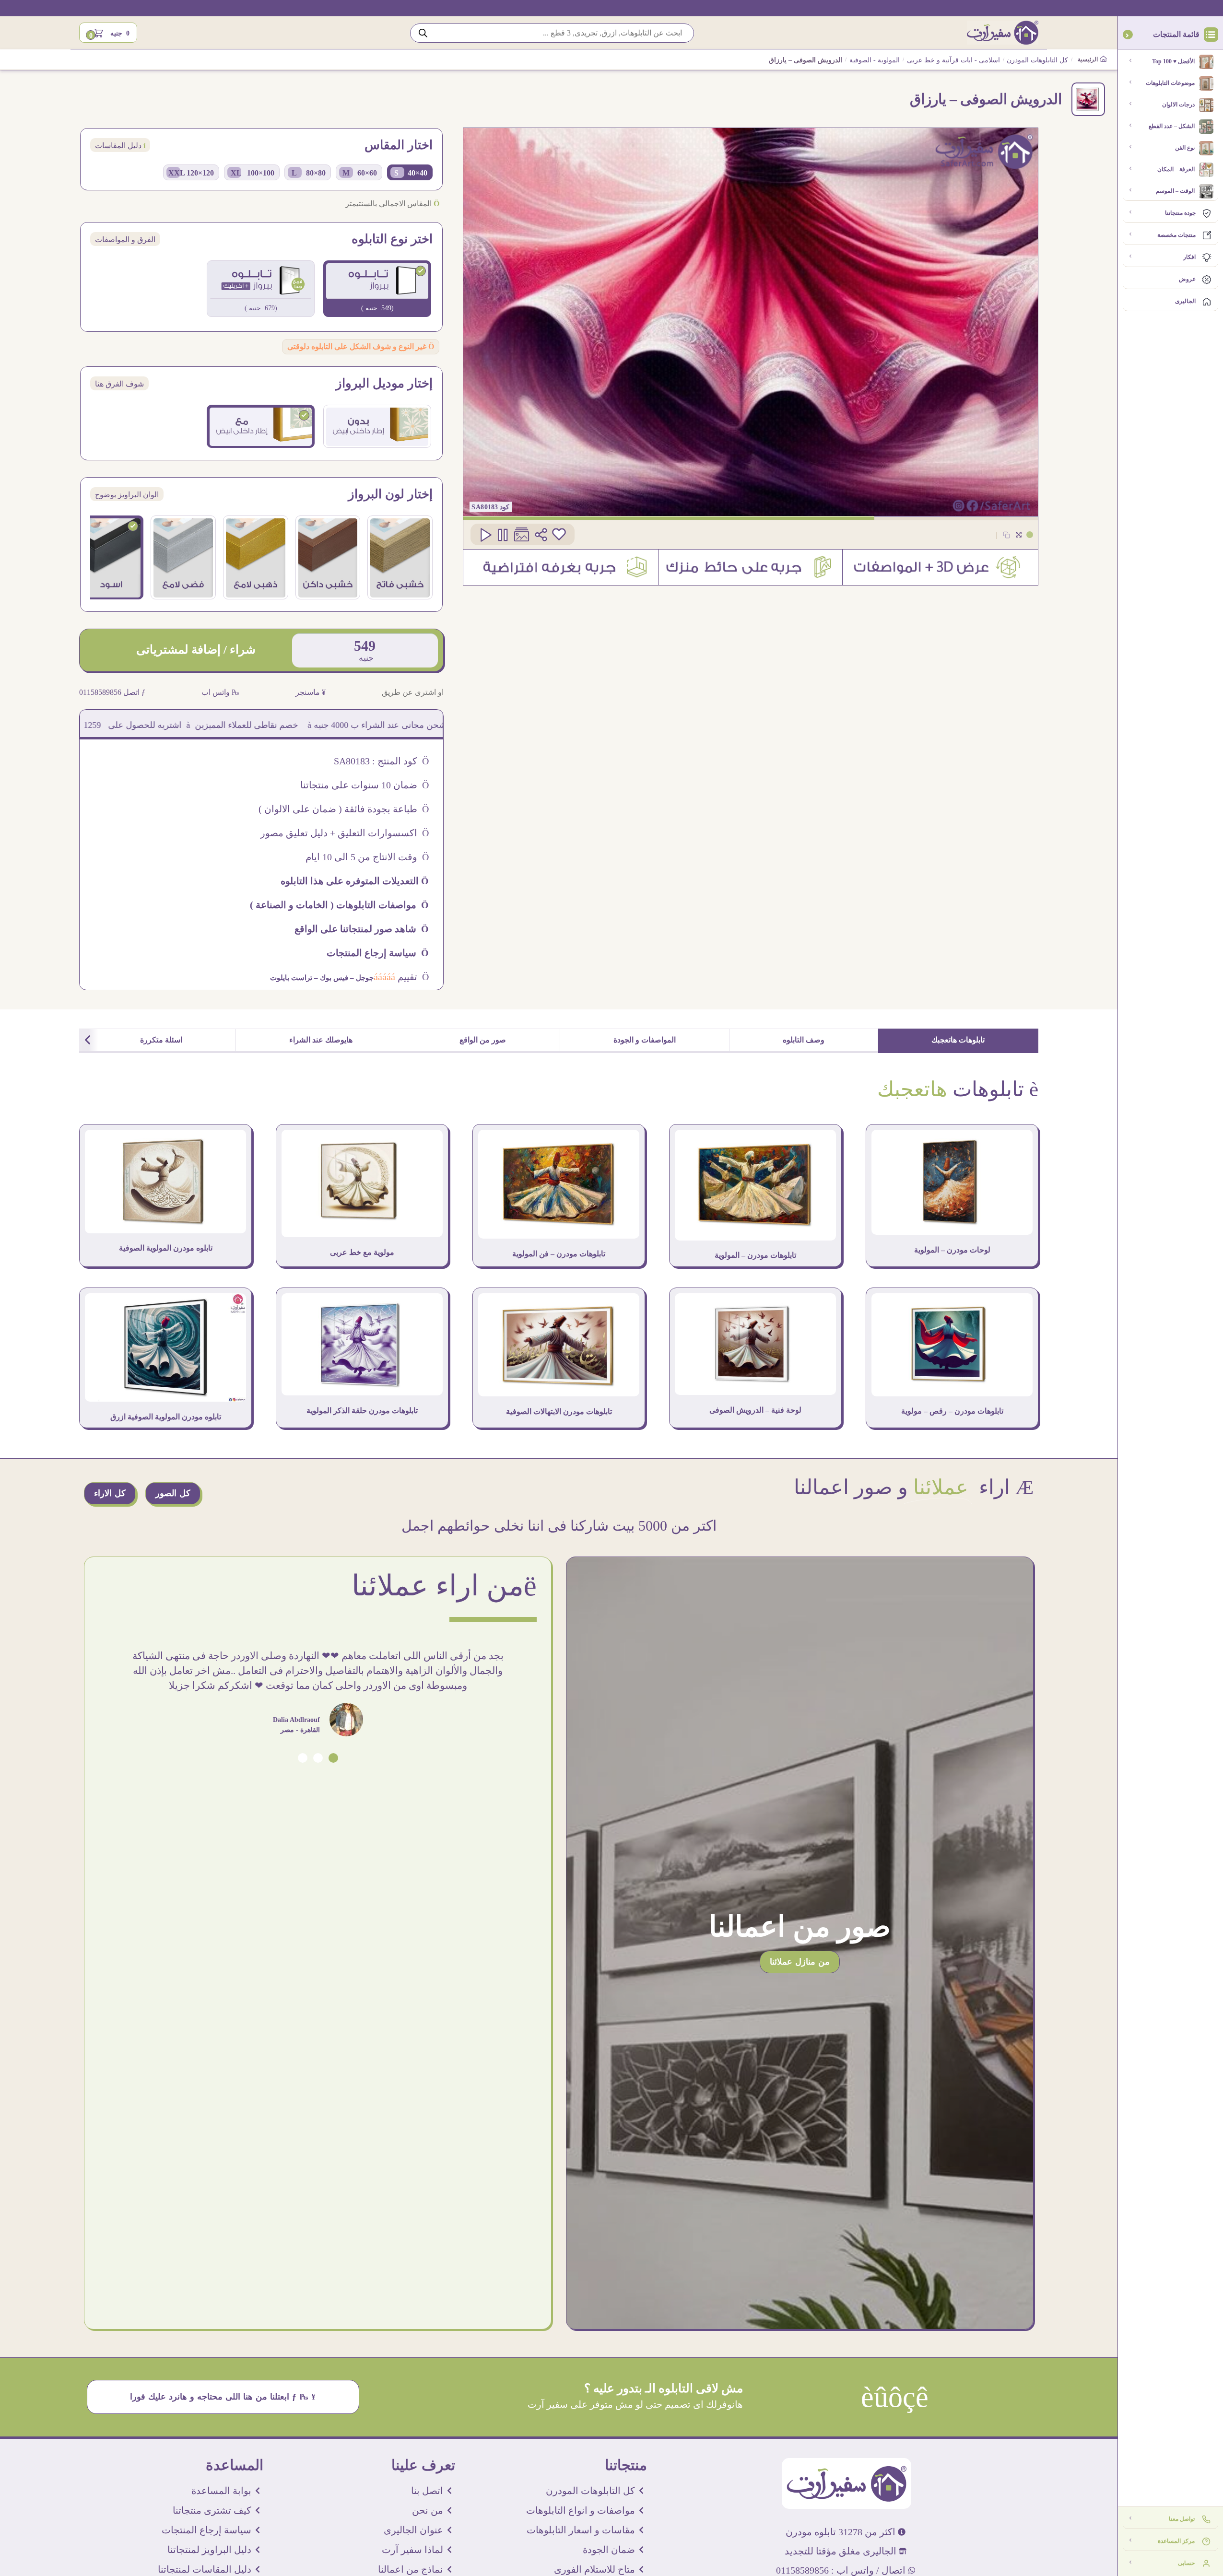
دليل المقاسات (120, 146)
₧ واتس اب (220, 692)
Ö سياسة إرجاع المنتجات (378, 953)
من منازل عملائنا (800, 1962)
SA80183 (485, 507)
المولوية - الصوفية (875, 60)
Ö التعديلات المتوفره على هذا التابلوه (355, 881)
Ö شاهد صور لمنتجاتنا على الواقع (362, 929)
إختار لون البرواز (390, 494)
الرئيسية (1088, 59)
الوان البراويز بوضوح (127, 495)
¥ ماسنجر (311, 692)
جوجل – (361, 978)
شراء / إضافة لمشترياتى (196, 650)
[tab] (958, 1041)
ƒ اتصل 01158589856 (112, 692)
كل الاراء (110, 1493)
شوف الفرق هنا (119, 384)
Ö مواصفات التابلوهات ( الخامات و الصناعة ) (339, 905)
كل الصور (173, 1493)
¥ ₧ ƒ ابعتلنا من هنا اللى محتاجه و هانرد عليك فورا (223, 2397)
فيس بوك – (330, 978)
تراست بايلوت (291, 978)
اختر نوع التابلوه (392, 239)
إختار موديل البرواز (384, 384)
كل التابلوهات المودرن (1037, 60)
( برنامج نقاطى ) (159, 725)
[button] (333, 1758)
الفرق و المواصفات (125, 240)
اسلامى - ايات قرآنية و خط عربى (953, 60)
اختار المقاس (399, 145)
